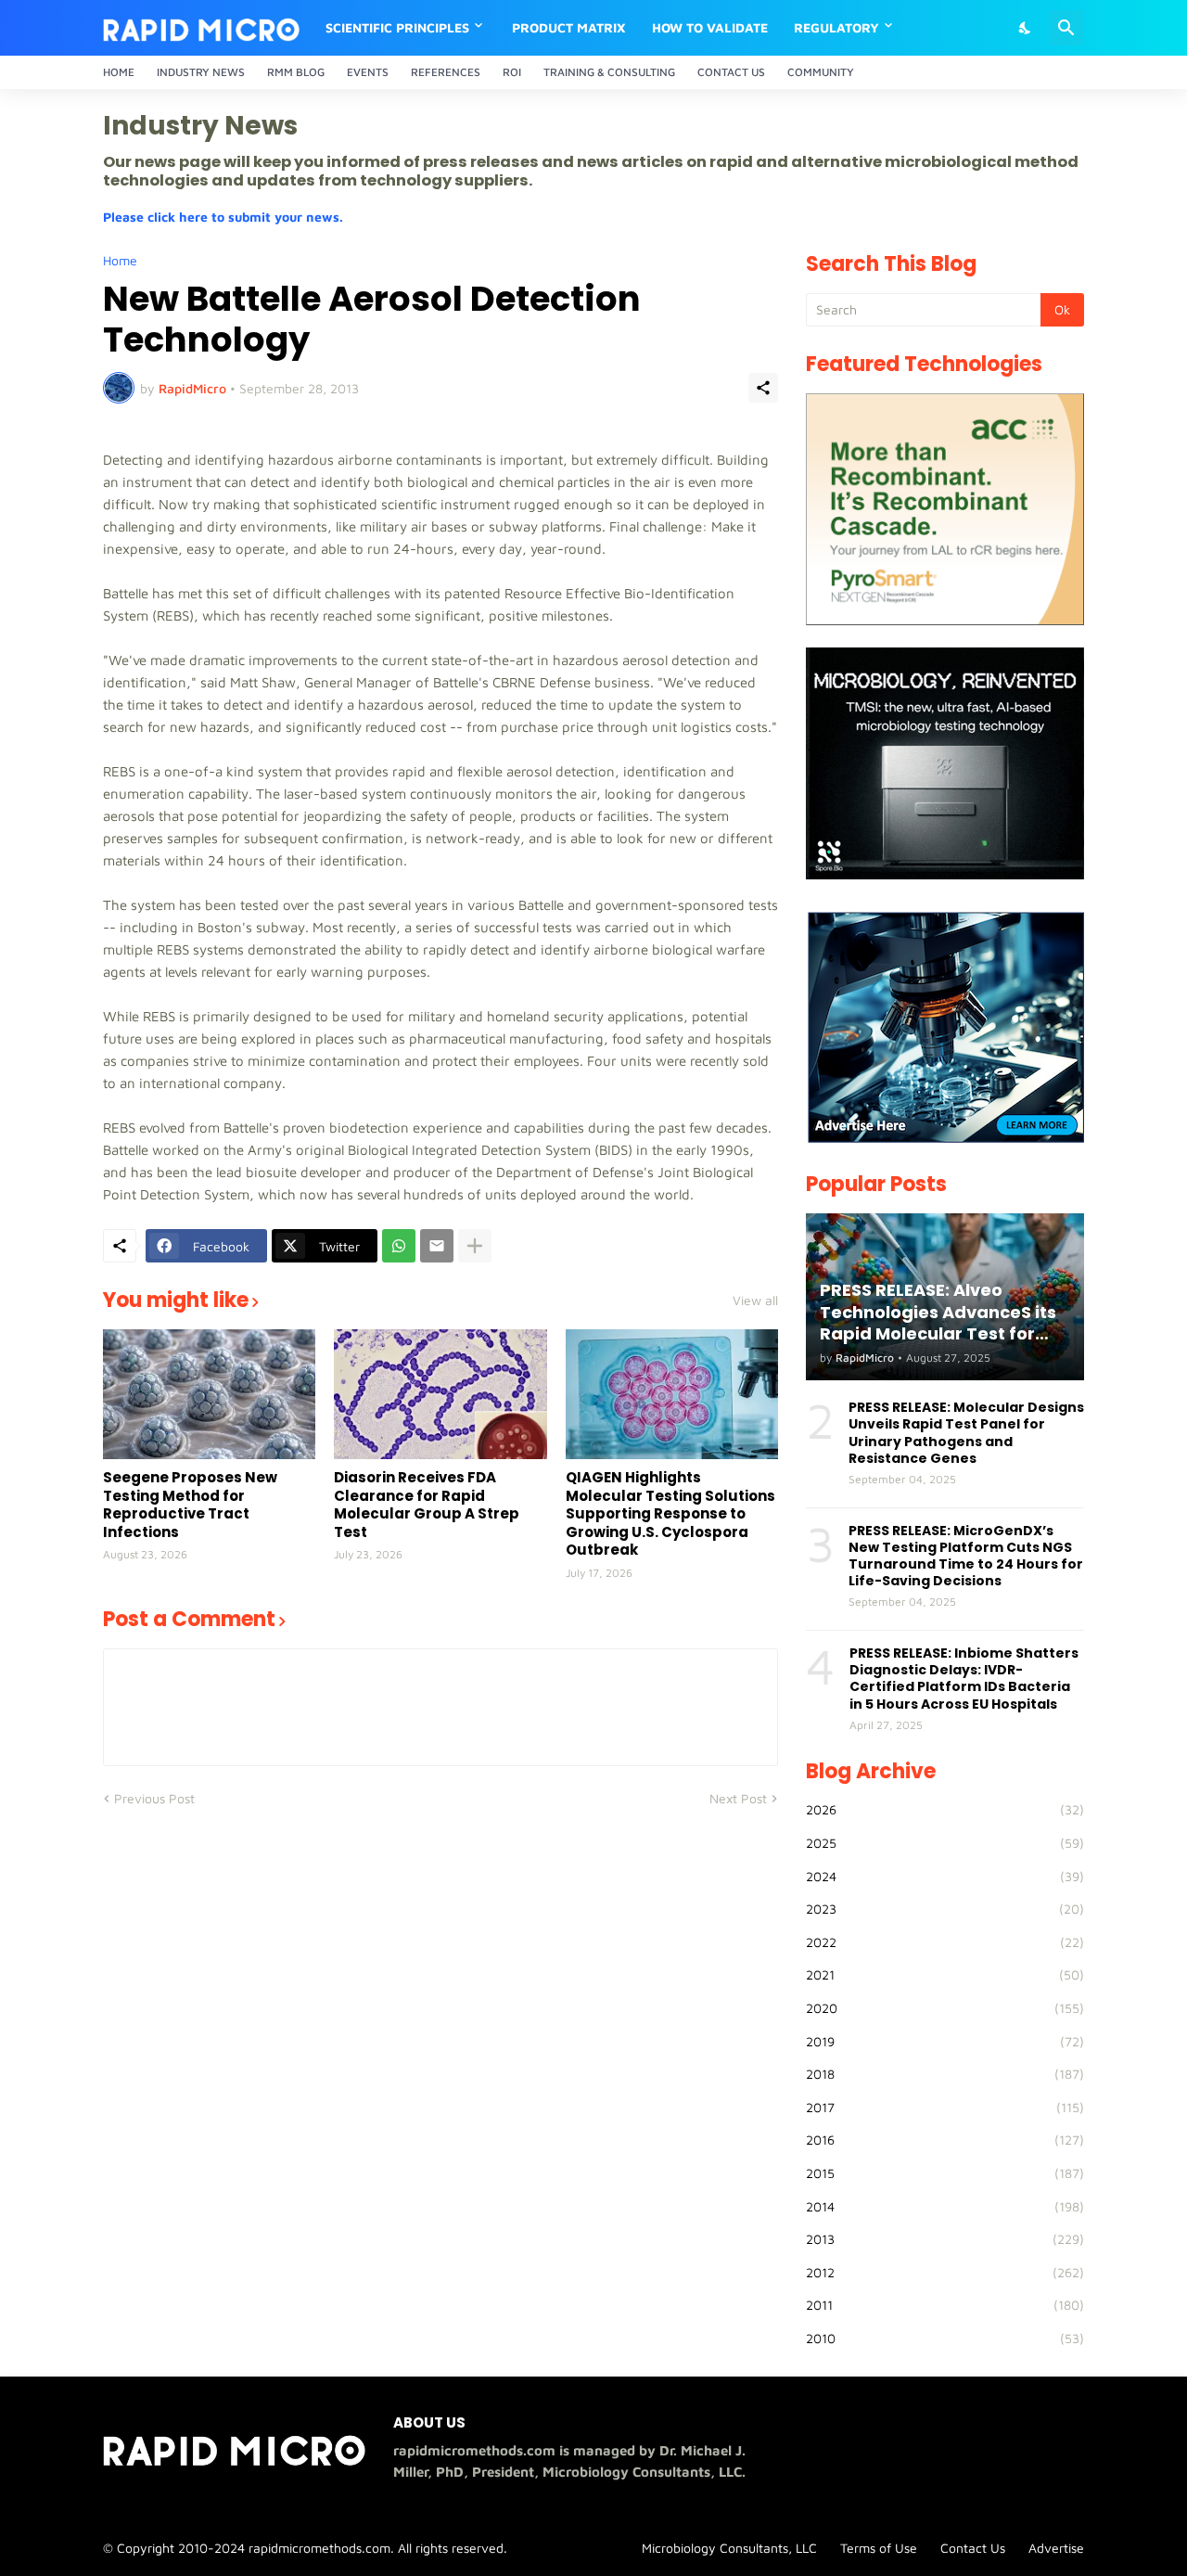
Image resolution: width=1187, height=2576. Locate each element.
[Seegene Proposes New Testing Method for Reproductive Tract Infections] (209, 1394)
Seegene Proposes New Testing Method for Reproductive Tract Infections (190, 1505)
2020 (945, 2008)
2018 (945, 2074)
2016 (945, 2140)
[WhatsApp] (399, 1246)
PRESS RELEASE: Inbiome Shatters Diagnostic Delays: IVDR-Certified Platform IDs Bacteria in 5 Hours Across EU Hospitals (964, 1679)
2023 (945, 1909)
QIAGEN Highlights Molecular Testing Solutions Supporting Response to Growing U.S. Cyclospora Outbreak (670, 1514)
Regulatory (836, 27)
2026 (945, 1809)
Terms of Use (879, 2548)
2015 (945, 2173)
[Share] (763, 388)
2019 (945, 2041)
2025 (945, 1843)
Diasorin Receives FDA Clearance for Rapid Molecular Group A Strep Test (427, 1505)
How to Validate (710, 27)
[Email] (437, 1246)
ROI (512, 72)
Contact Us (731, 72)
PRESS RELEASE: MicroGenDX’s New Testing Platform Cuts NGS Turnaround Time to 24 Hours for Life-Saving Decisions (966, 1556)
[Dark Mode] (1026, 28)
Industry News (201, 72)
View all (755, 1301)
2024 (945, 1876)
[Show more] (475, 1246)
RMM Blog (296, 72)
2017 (945, 2107)
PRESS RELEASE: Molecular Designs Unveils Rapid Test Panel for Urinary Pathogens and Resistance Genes (966, 1433)
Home (119, 72)
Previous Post (154, 1798)
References (446, 72)
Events (368, 72)
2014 (945, 2206)
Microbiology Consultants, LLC (729, 2548)
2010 (945, 2338)
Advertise (1056, 2548)
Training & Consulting (609, 72)
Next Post (738, 1798)
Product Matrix (569, 27)
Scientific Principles (397, 27)
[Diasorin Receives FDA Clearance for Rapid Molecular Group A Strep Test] (440, 1394)
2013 (945, 2239)
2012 (945, 2272)
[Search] (1066, 28)
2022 (945, 1942)
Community (821, 72)
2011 (945, 2305)
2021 (945, 1974)
